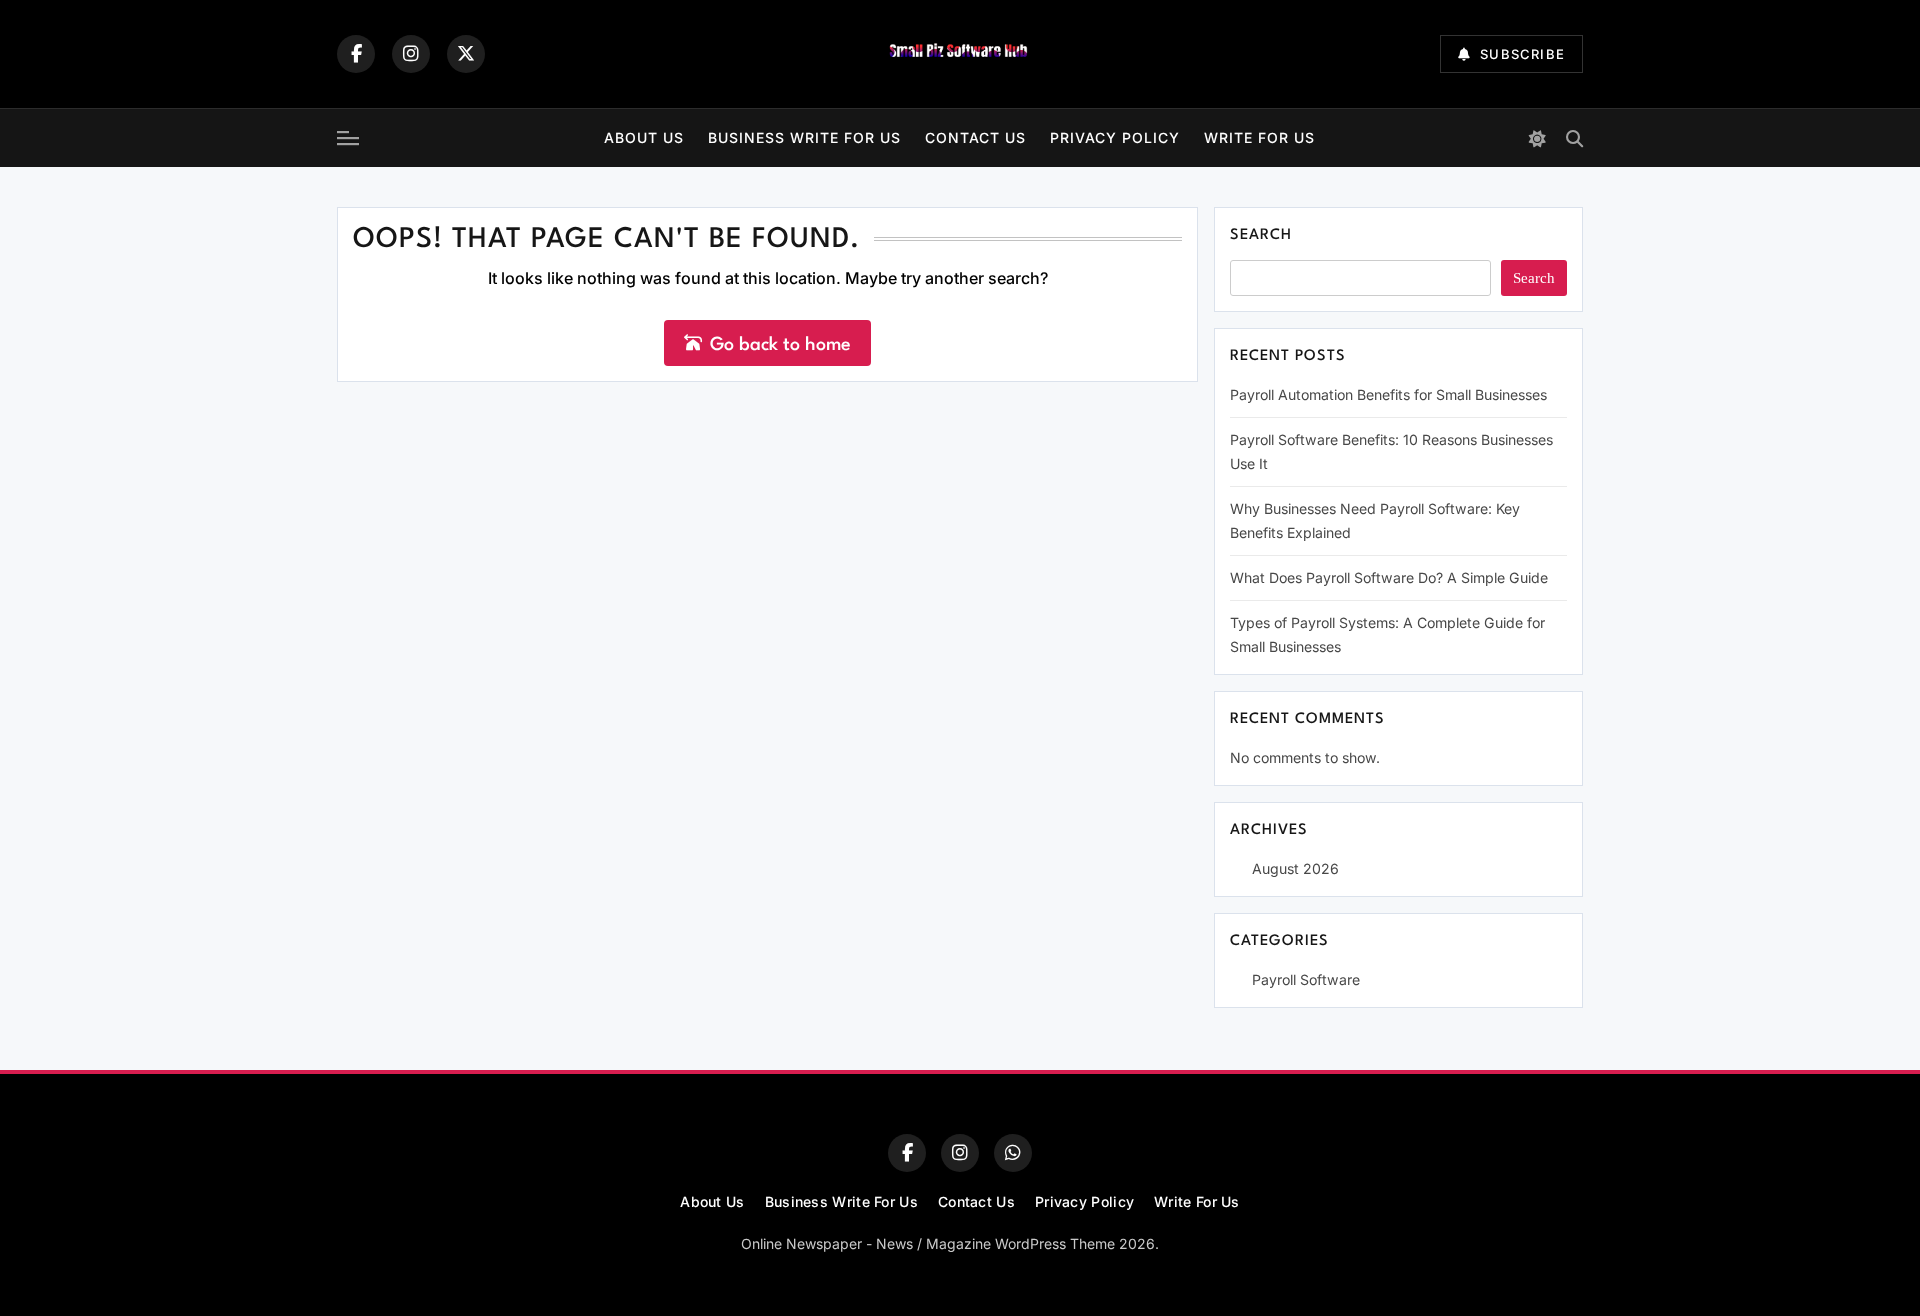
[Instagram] (411, 54)
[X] (466, 54)
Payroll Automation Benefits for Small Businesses (1388, 394)
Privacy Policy (1115, 137)
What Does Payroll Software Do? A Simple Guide (1389, 577)
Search (1261, 235)
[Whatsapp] (1013, 1153)
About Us (644, 137)
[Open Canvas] (348, 138)
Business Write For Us (804, 137)
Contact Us (975, 137)
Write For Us (1259, 137)
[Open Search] (1574, 138)
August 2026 (1295, 868)
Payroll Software (1306, 979)
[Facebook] (356, 54)
